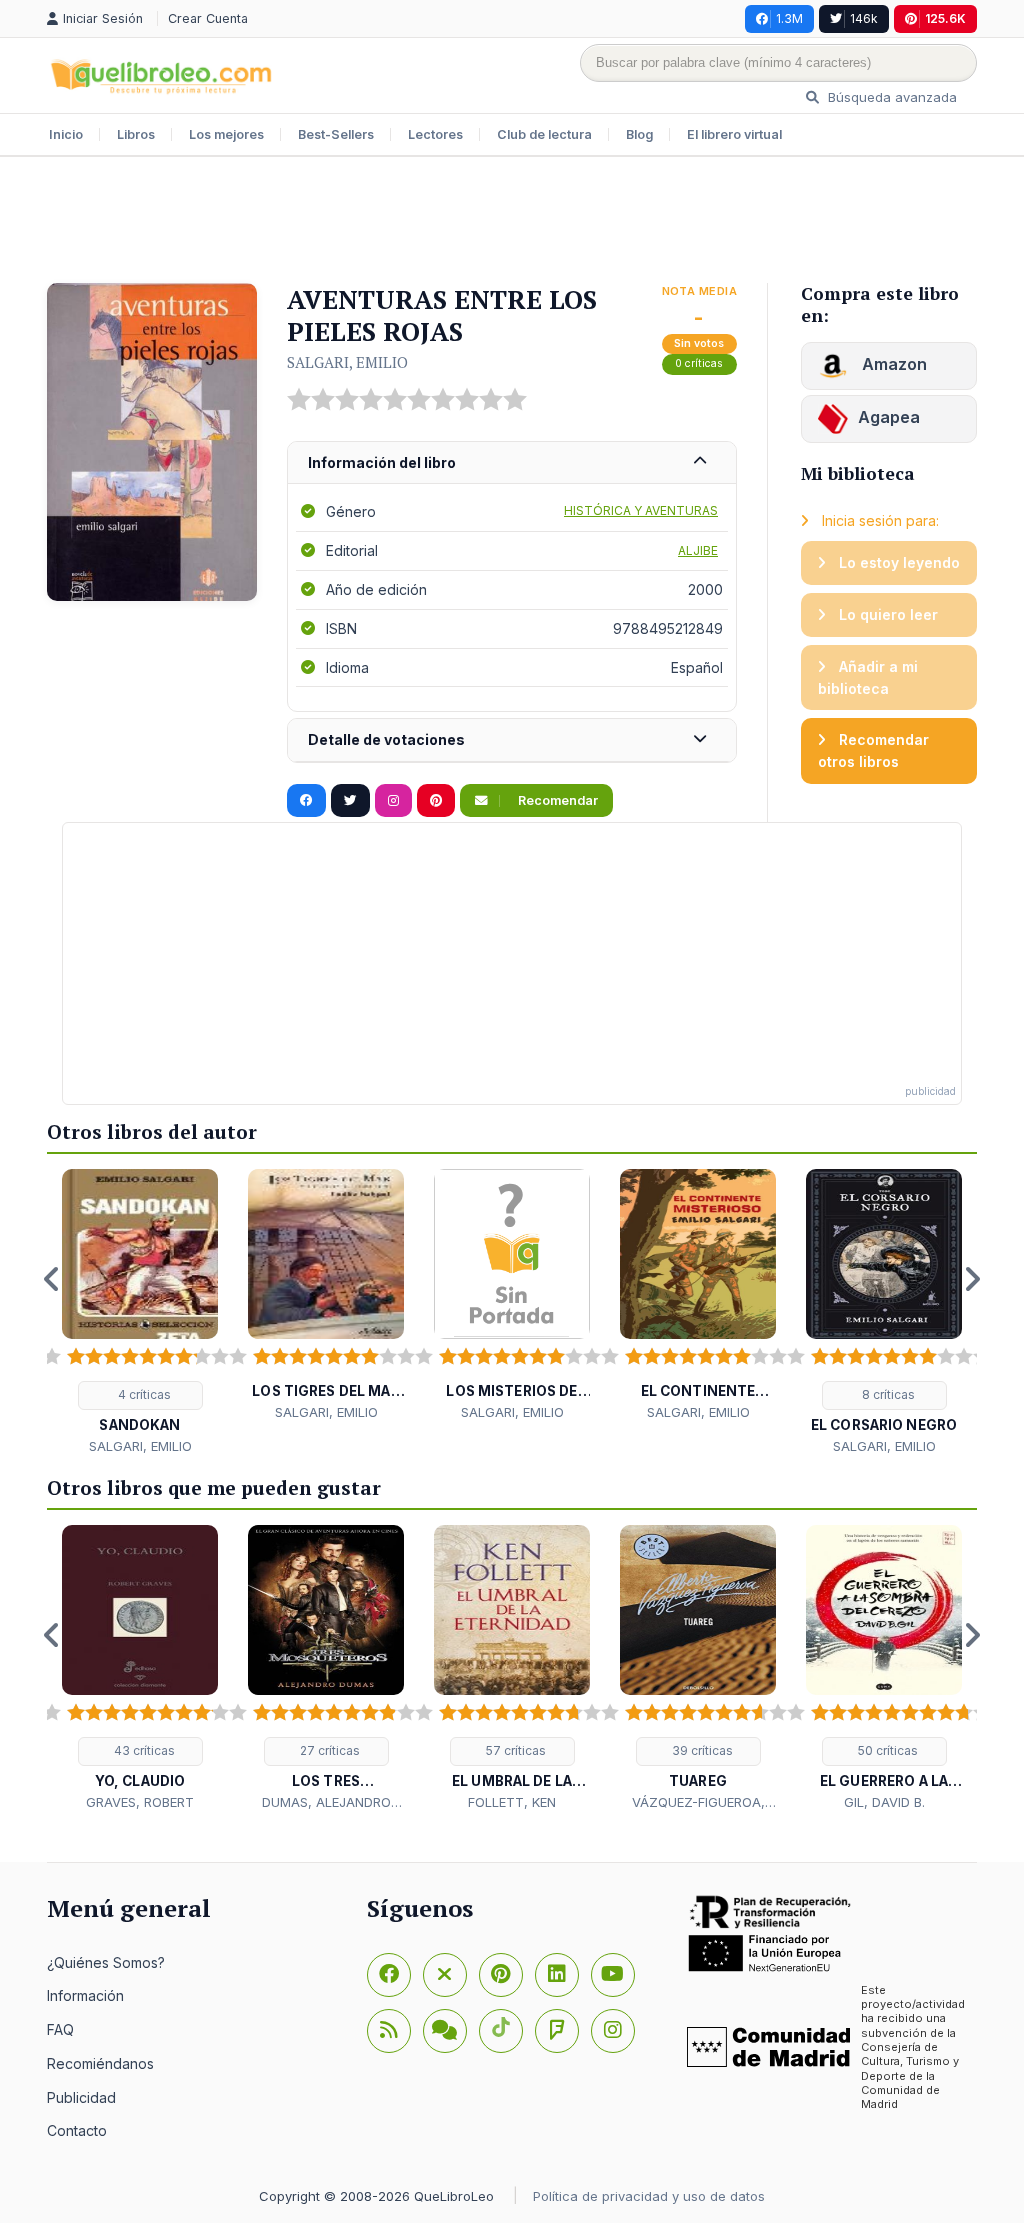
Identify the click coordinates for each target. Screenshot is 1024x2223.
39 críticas (701, 1750)
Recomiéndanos (100, 2063)
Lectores (435, 134)
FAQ (60, 2029)
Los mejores (226, 134)
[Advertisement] (512, 222)
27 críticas (328, 1750)
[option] (140, 1312)
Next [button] (972, 1279)
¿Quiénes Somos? (106, 1962)
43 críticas (143, 1750)
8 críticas (887, 1394)
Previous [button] (52, 1279)
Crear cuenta (208, 18)
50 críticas (886, 1750)
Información (85, 1995)
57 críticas (514, 1750)
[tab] (512, 463)
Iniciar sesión (105, 18)
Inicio (66, 134)
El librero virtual (734, 134)
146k (864, 18)
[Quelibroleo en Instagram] (393, 801)
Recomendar (556, 800)
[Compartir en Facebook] (306, 801)
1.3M (789, 18)
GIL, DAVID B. (884, 1802)
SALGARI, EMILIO (347, 362)
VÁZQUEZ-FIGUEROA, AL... (698, 1803)
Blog (639, 134)
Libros (136, 134)
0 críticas (699, 363)
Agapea (889, 417)
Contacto (77, 2130)
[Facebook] (389, 1975)
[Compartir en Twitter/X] (350, 801)
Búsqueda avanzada (890, 97)
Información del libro (382, 462)
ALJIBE (698, 550)
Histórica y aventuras (641, 510)
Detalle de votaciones (386, 739)
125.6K (945, 18)
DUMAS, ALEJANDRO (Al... (326, 1803)
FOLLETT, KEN (512, 1802)
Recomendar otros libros (873, 750)
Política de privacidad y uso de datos (649, 2196)
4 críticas (143, 1394)
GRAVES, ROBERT (140, 1802)
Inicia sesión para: (878, 520)
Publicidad (81, 2097)
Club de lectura (544, 134)
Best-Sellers (336, 134)
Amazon (892, 364)
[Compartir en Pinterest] (436, 801)
